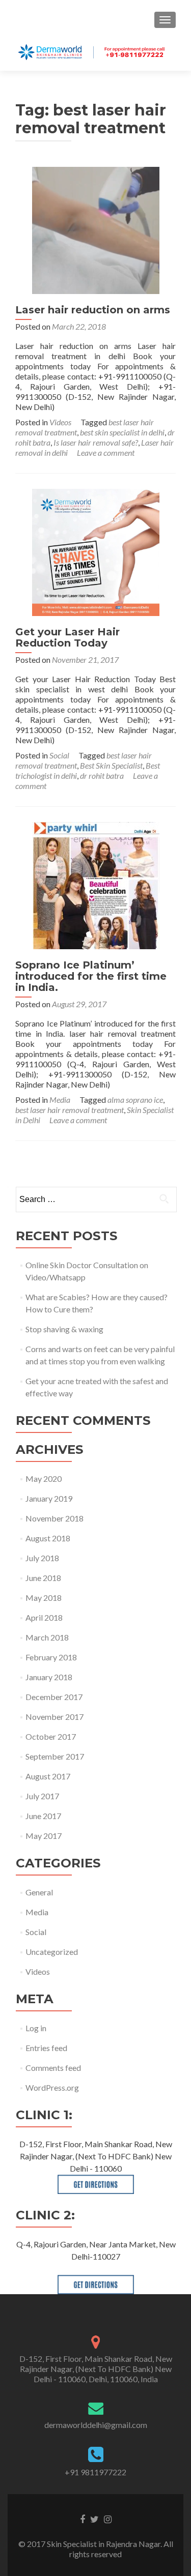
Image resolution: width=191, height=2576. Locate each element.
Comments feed (53, 2068)
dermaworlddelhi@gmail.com (96, 2425)
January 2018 (49, 1677)
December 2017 (54, 1697)
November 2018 (54, 1518)
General (39, 1892)
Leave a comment (106, 452)
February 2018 (51, 1657)
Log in (36, 2028)
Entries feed (46, 2048)
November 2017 (54, 1717)
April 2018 (44, 1617)
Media (60, 1100)
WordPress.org (52, 2087)
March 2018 (47, 1637)
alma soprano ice (135, 1100)
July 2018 (42, 1558)
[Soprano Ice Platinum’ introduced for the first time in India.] (96, 884)
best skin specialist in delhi (122, 432)
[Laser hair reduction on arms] (96, 229)
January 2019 (49, 1498)
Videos (60, 422)
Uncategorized (52, 1952)
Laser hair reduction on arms (93, 310)
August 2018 (48, 1538)
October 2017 (51, 1736)
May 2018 (44, 1598)
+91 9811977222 (95, 2472)
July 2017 (42, 1796)
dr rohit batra (102, 775)
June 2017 (43, 1816)
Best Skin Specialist (111, 765)
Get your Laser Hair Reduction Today (67, 637)
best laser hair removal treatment (70, 1110)
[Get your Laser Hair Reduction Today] (96, 551)
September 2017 (55, 1756)
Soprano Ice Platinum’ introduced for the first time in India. (91, 976)
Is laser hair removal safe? (96, 442)
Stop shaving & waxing (64, 1329)
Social (59, 755)
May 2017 (44, 1836)
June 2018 (43, 1578)
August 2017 (48, 1776)
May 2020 (44, 1479)
